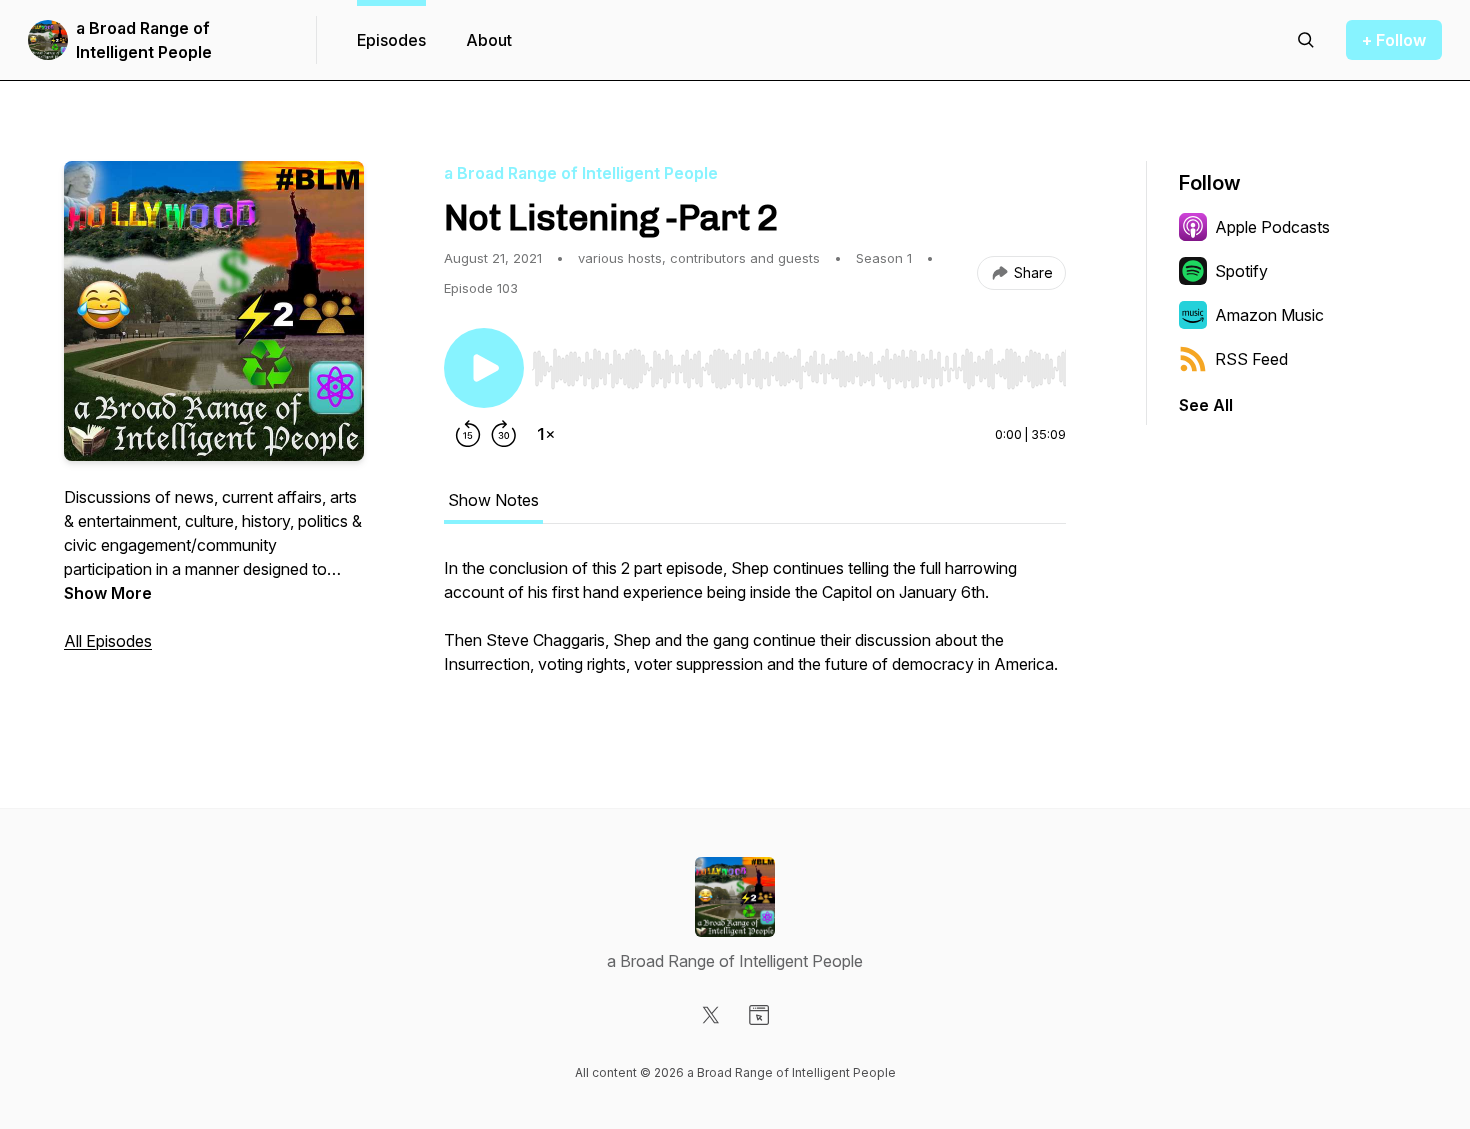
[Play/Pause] (484, 368)
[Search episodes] (1306, 40)
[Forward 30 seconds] (504, 434)
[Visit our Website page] (759, 1015)
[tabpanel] (755, 626)
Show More (108, 593)
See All (1206, 405)
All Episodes (108, 641)
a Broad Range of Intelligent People (144, 40)
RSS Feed (1251, 359)
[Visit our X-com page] (711, 1015)
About (489, 40)
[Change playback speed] (546, 434)
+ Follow (1394, 40)
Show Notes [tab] (493, 500)
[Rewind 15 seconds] (468, 434)
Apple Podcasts (1272, 227)
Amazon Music (1269, 315)
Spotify (1241, 271)
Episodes (391, 40)
